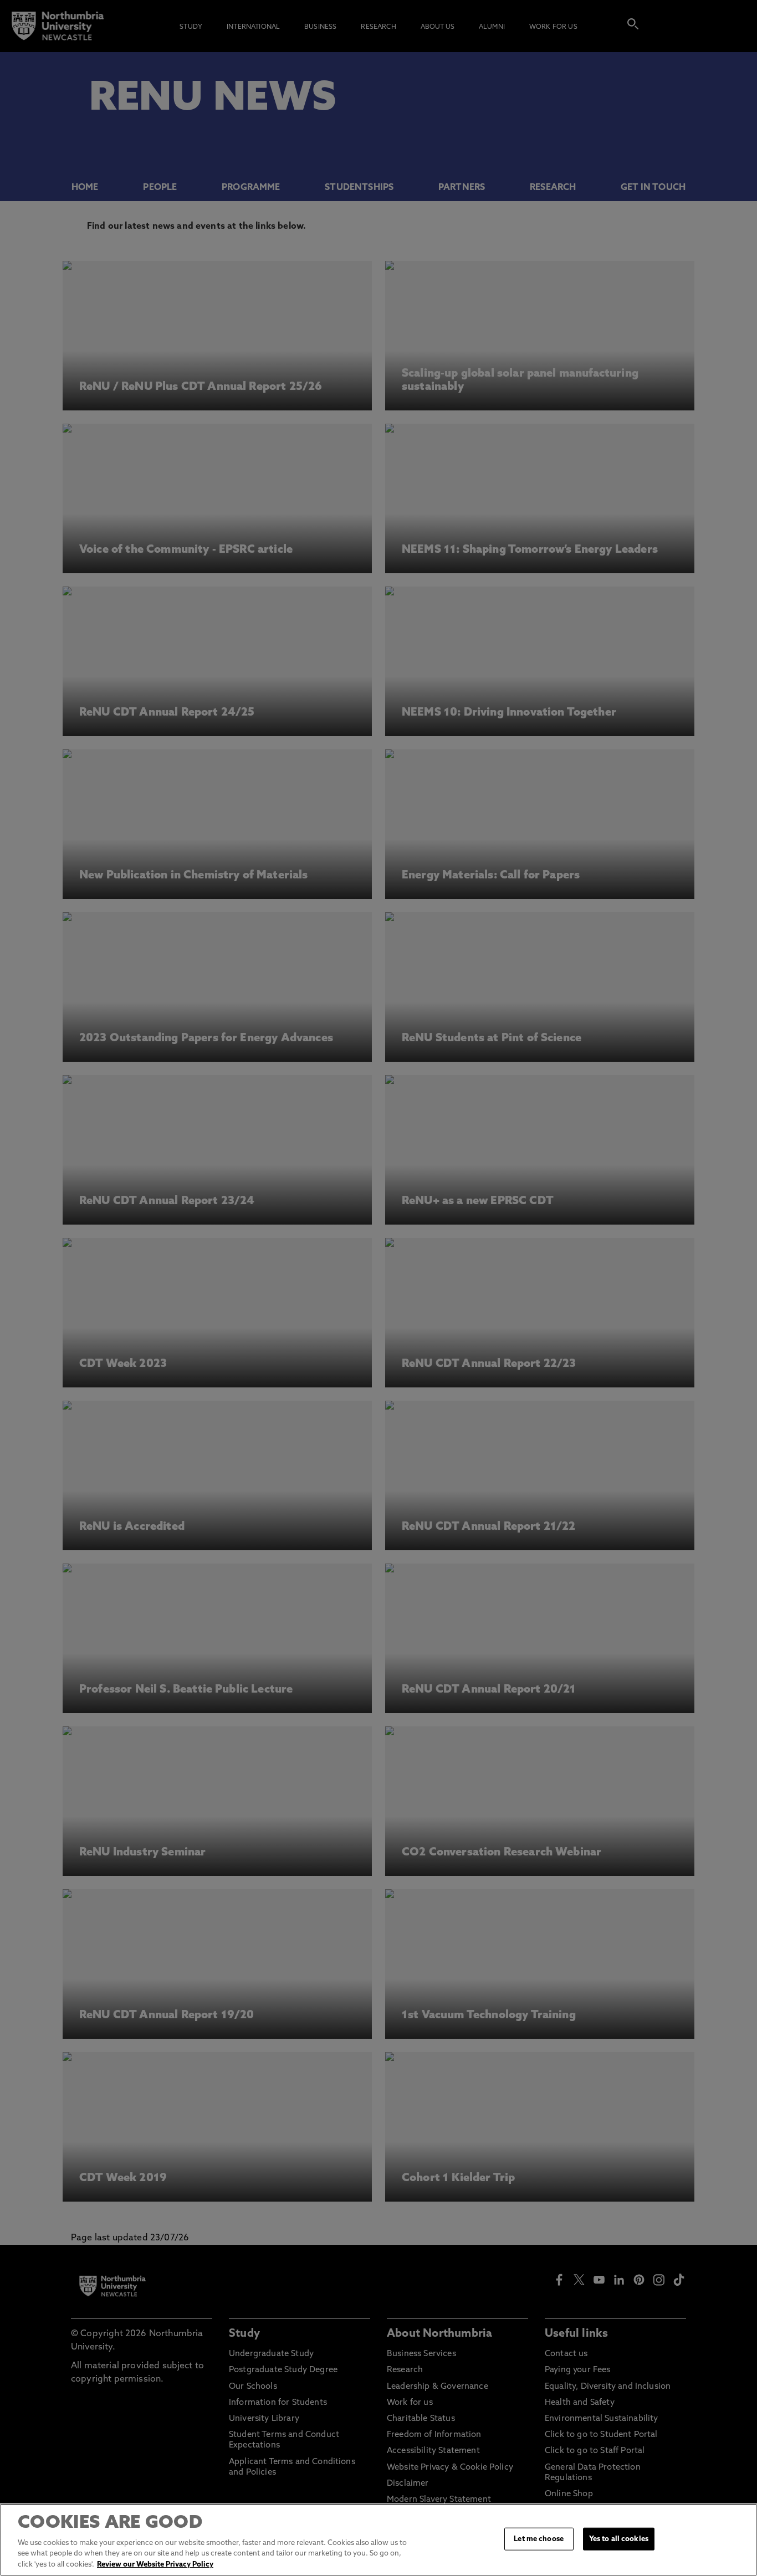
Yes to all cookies (619, 2539)
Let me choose (539, 2539)
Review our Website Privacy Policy (155, 2565)
